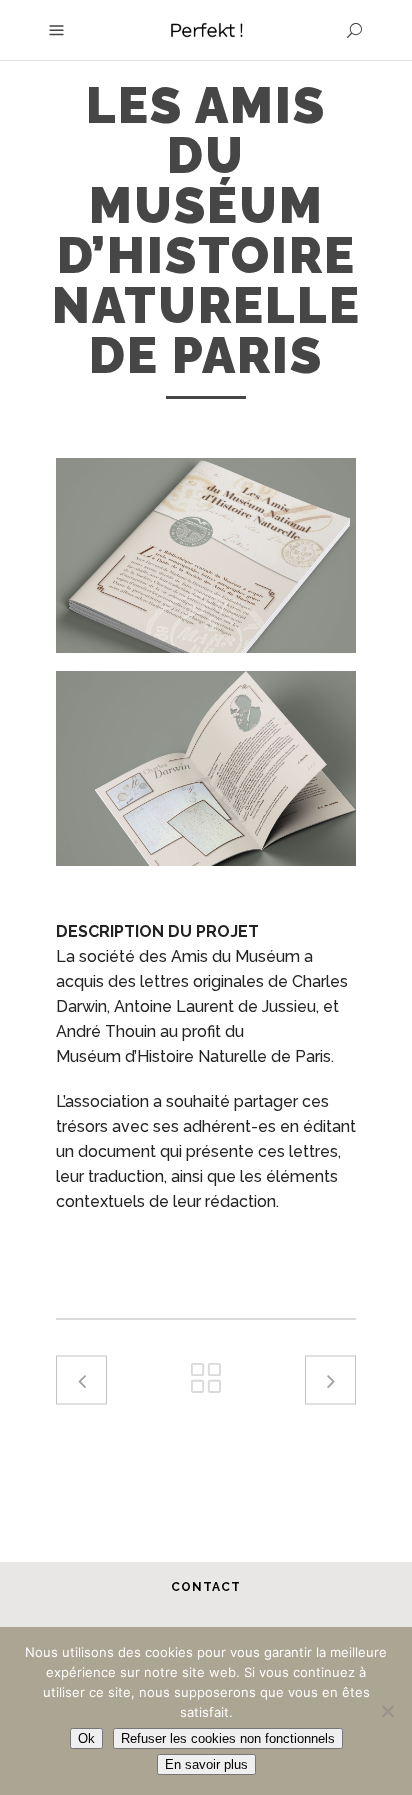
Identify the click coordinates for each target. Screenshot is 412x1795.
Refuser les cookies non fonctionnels (228, 1738)
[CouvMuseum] (206, 555)
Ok (86, 1738)
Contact (206, 1587)
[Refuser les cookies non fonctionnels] (387, 1711)
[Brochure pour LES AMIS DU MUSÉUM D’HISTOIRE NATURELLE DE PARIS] (206, 768)
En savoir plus (206, 1764)
